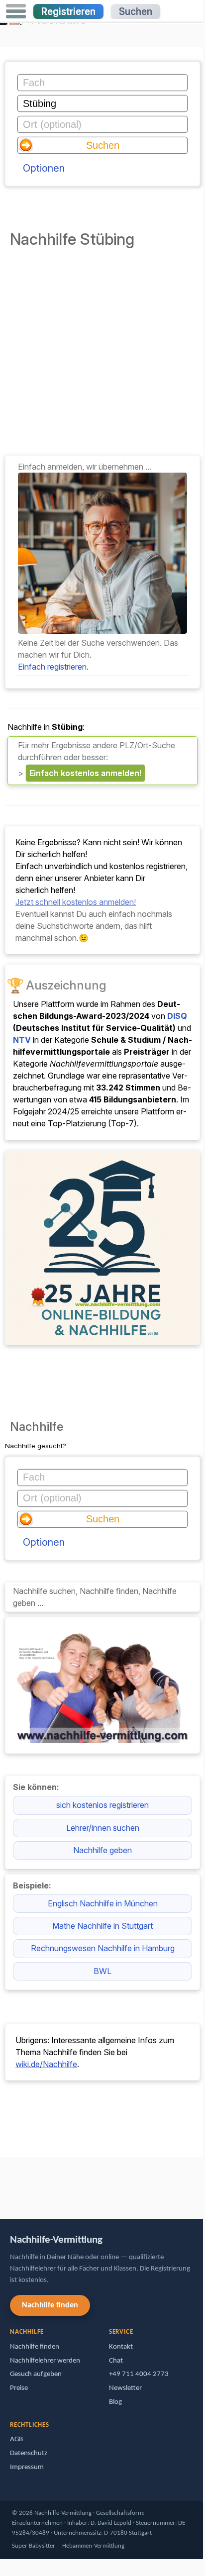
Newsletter (125, 2388)
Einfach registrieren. (53, 667)
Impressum (27, 2467)
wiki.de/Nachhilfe (46, 2064)
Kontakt (121, 2347)
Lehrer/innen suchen (103, 1828)
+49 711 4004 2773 (139, 2374)
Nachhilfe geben (102, 1850)
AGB (16, 2439)
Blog (115, 2402)
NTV (22, 1040)
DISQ (177, 1016)
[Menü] (16, 11)
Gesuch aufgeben (36, 2374)
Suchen (136, 11)
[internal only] (2, 2183)
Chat (116, 2361)
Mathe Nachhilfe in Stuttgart (102, 1926)
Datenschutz (29, 2453)
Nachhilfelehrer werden (45, 2361)
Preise (19, 2388)
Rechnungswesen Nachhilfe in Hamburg (103, 1948)
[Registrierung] (102, 631)
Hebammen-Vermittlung (93, 2546)
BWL (102, 1971)
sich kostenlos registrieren (102, 1805)
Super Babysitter (34, 2546)
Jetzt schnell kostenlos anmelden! (76, 902)
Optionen (44, 168)
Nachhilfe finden (50, 2305)
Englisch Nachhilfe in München (103, 1903)
